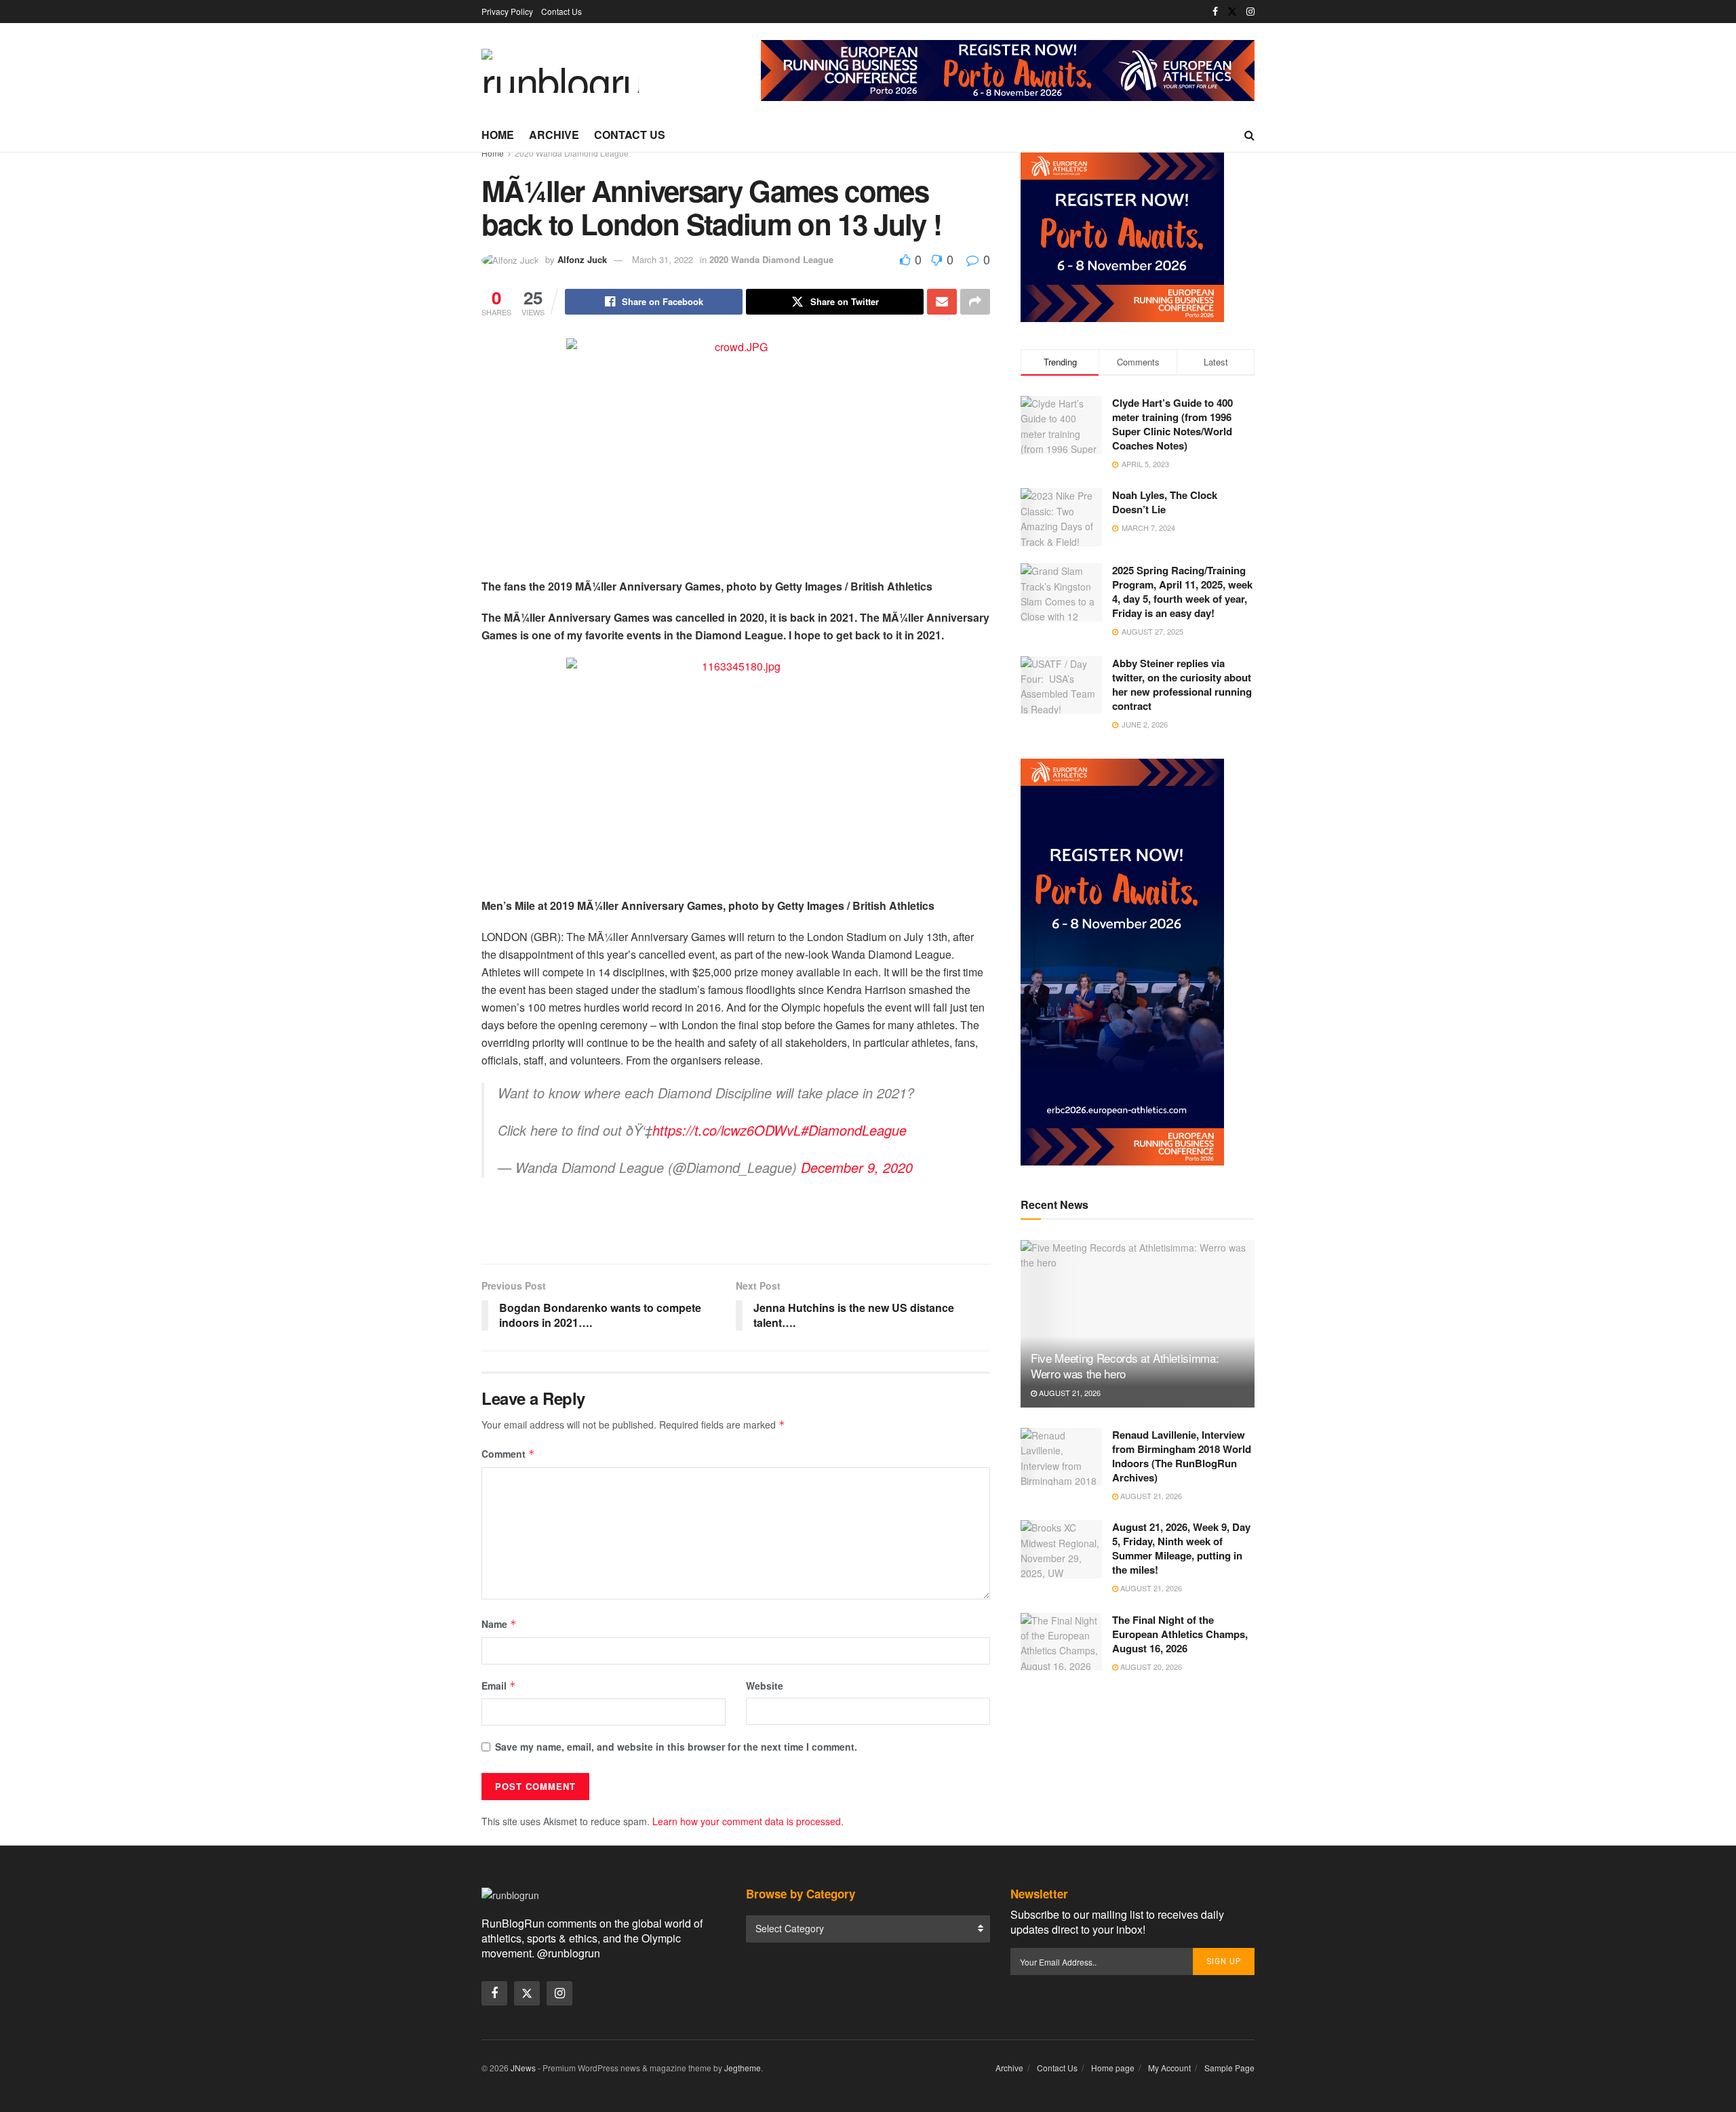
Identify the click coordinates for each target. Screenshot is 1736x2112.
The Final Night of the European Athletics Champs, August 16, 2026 (1180, 1634)
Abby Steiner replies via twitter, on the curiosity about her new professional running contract (1182, 684)
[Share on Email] (942, 302)
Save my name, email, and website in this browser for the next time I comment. (676, 1747)
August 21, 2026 (1069, 1393)
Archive (554, 135)
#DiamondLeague (854, 1130)
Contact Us (561, 11)
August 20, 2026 (1150, 1667)
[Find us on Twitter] (1232, 12)
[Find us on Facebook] (1215, 12)
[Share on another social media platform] (975, 302)
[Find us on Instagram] (1250, 12)
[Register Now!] (1008, 69)
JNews (523, 2068)
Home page (1113, 2068)
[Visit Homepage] (560, 71)
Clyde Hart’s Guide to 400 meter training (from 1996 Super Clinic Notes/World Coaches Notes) (1172, 424)
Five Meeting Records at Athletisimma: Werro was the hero (1125, 1366)
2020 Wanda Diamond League (572, 153)
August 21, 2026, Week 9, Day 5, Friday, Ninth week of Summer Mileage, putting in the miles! (1181, 1548)
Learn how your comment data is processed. (748, 1821)
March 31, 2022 (663, 259)
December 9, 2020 (857, 1167)
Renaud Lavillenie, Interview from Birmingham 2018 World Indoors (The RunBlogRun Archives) (1182, 1456)
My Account (1169, 2068)
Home (498, 135)
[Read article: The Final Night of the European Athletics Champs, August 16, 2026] (1061, 1642)
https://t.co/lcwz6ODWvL (727, 1130)
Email (499, 1686)
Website (765, 1686)
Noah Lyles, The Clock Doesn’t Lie (1165, 502)
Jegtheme (743, 2068)
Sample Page (1229, 2068)
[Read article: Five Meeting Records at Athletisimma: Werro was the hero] (1138, 1324)
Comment (508, 1454)
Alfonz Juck (582, 259)
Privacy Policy (507, 11)
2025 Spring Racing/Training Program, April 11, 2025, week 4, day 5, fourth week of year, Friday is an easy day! (1182, 592)
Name (499, 1624)
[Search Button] (1249, 135)
